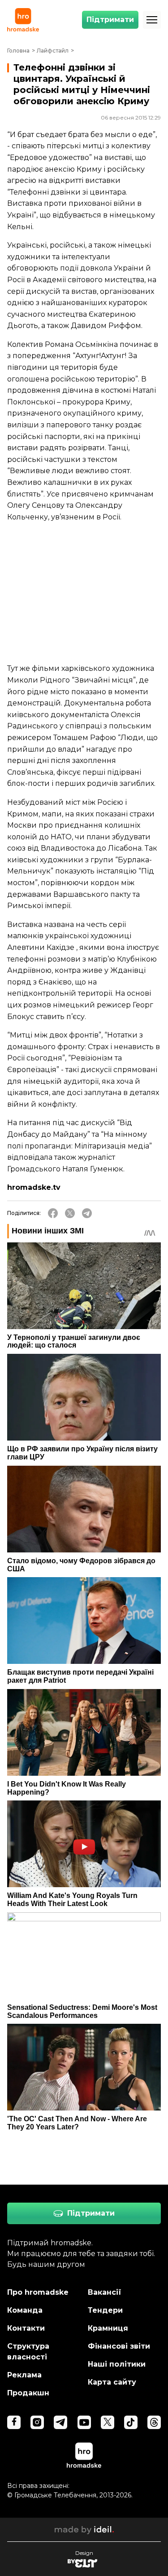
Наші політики (117, 2364)
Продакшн (28, 2393)
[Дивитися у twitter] (108, 2422)
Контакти (26, 2328)
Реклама (24, 2375)
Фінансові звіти (119, 2346)
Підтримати (110, 20)
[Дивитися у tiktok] (131, 2422)
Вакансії (105, 2292)
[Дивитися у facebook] (14, 2422)
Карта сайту (112, 2382)
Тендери (105, 2310)
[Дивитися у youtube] (84, 2422)
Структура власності (28, 2352)
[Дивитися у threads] (154, 2422)
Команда (25, 2310)
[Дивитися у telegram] (60, 2422)
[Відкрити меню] (152, 20)
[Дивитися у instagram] (37, 2422)
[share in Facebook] (53, 1213)
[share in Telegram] (87, 1213)
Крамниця (108, 2328)
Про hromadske (38, 2292)
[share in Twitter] (70, 1213)
